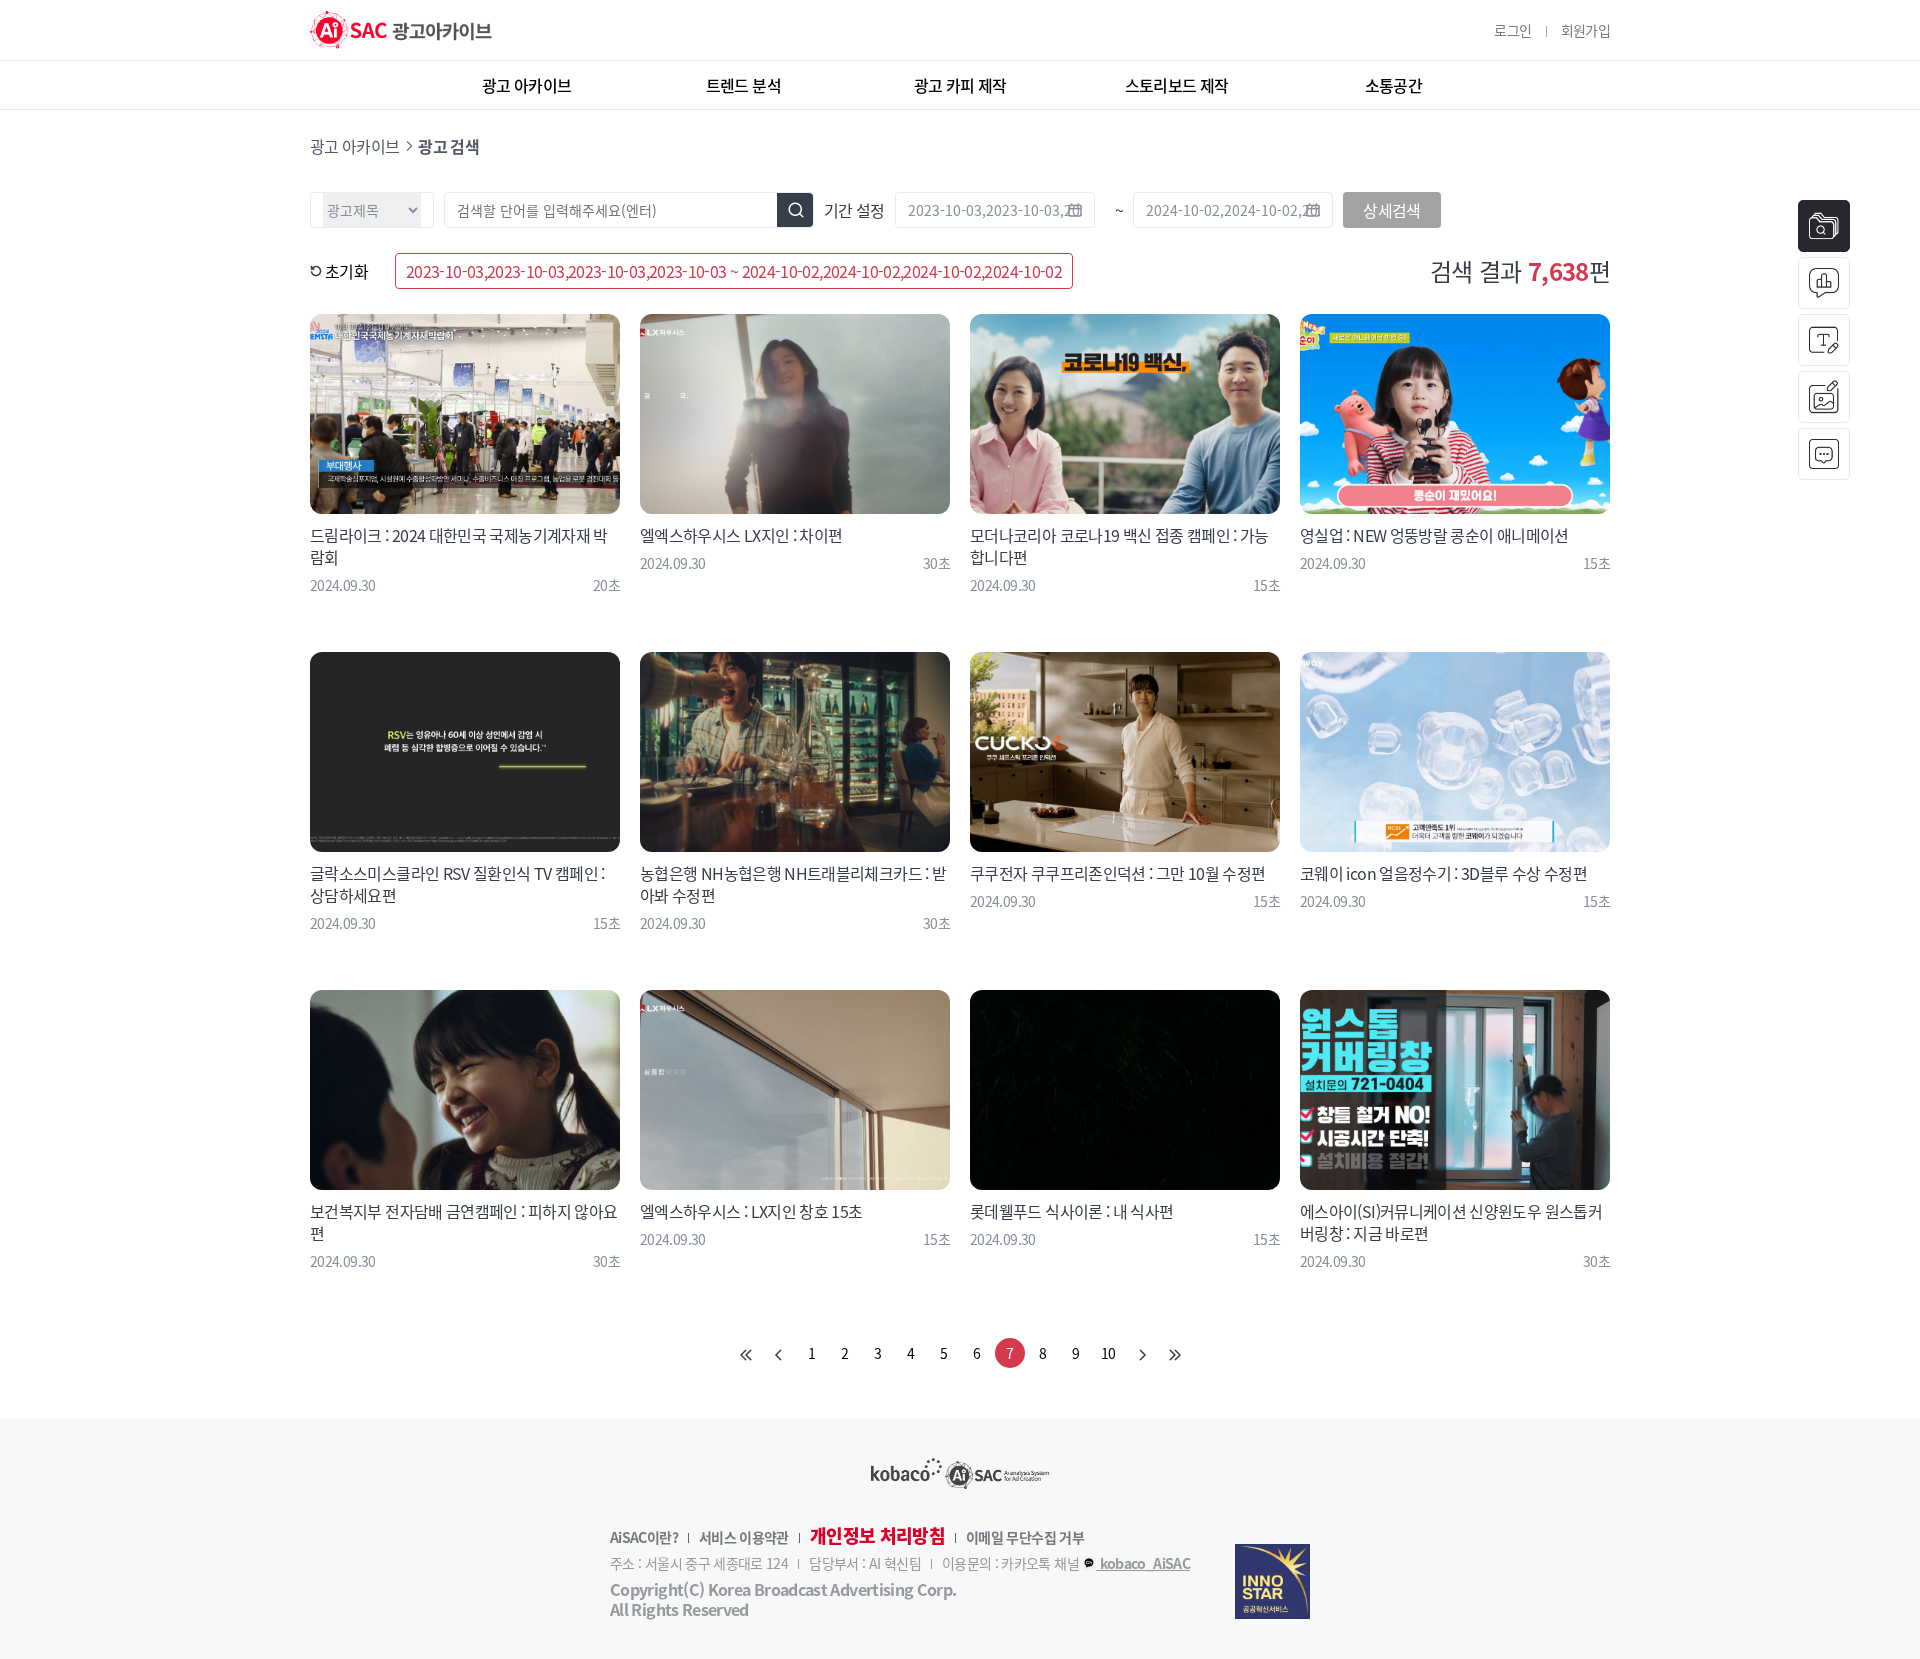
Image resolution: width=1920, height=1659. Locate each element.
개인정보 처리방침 (877, 1536)
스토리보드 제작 (1177, 85)
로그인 (1512, 30)
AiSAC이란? (644, 1537)
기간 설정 (854, 210)
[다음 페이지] (1142, 1353)
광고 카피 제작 (960, 85)
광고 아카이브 (527, 85)
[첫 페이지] (746, 1353)
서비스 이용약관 (744, 1537)
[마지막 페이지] (1175, 1353)
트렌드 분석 (743, 85)
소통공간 (1393, 85)
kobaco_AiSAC (1143, 1563)
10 (1108, 1353)
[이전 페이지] (779, 1353)
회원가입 (1585, 30)
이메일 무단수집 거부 (1025, 1537)
